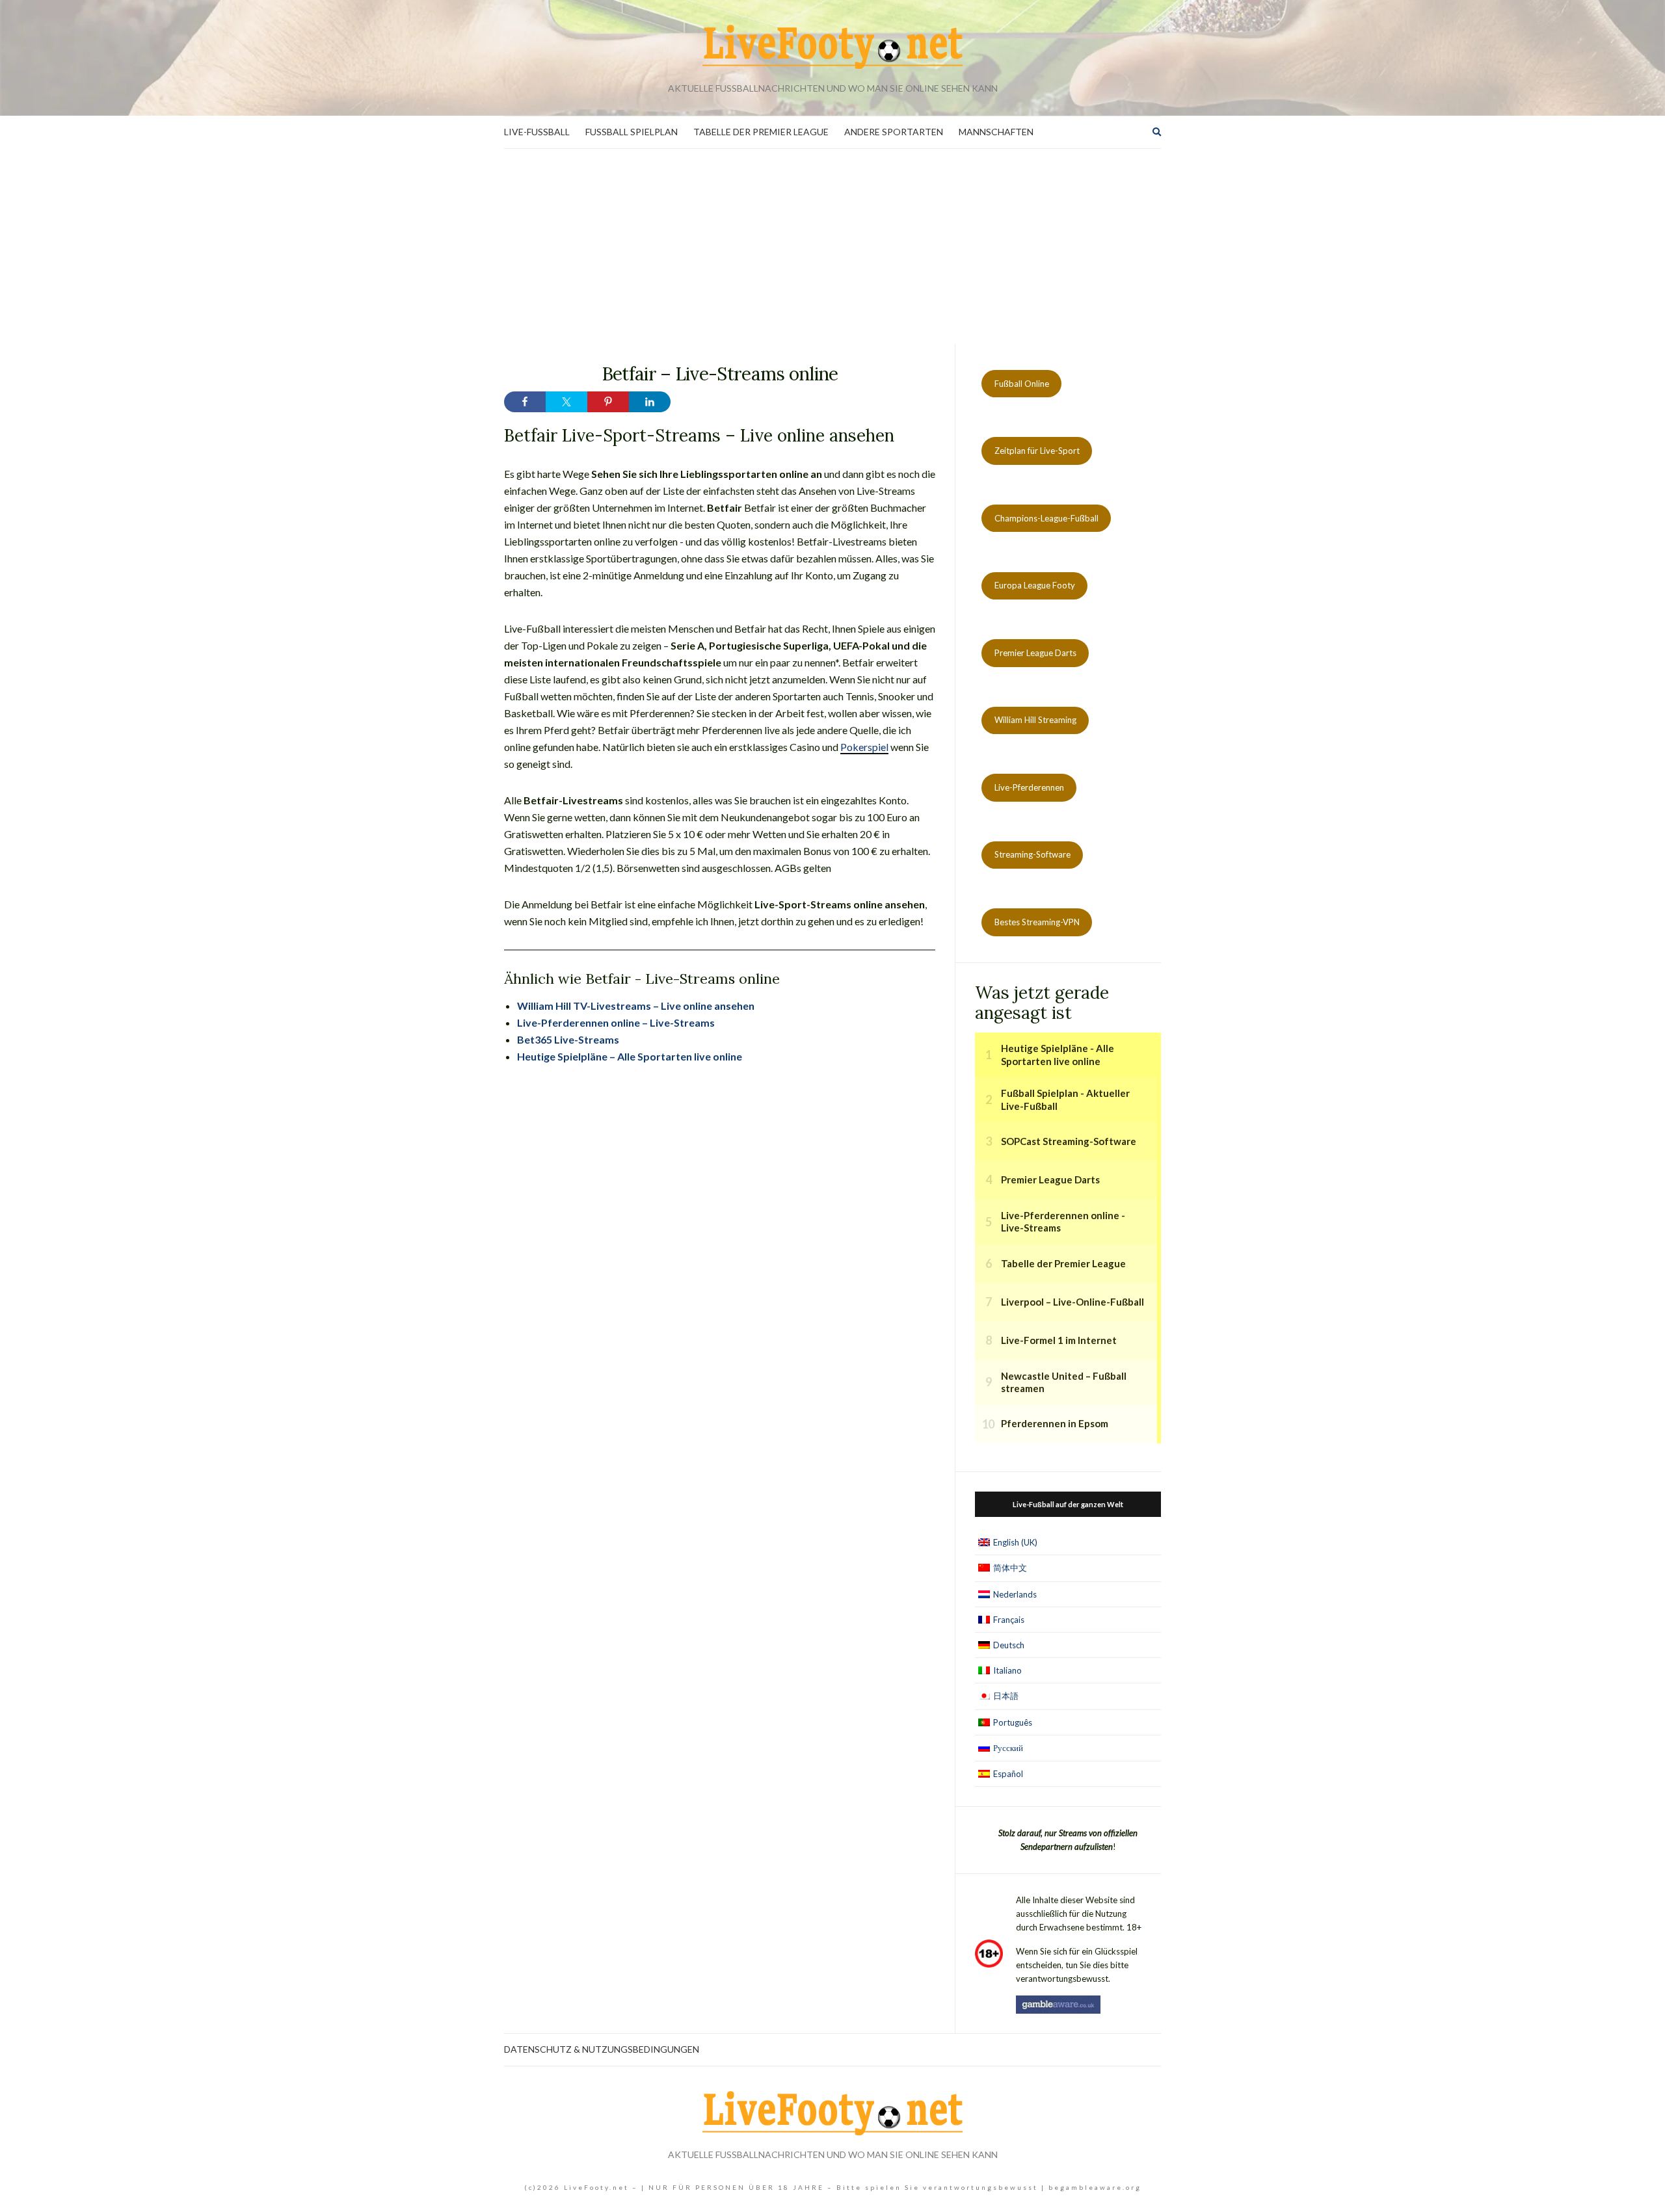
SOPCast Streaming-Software (1069, 1141)
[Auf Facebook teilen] (525, 402)
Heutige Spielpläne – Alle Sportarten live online (630, 1056)
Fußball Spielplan (632, 132)
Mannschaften (996, 132)
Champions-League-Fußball (1046, 518)
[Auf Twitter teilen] (566, 402)
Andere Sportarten (894, 132)
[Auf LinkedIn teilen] (650, 402)
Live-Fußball (537, 132)
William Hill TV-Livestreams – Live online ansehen (636, 1006)
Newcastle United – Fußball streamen (1064, 1382)
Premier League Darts (1035, 653)
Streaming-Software (1032, 854)
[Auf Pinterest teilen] (608, 402)
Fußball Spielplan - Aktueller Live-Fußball (1065, 1099)
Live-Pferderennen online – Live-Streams (616, 1022)
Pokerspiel (864, 747)
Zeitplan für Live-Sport (1037, 451)
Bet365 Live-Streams (568, 1039)
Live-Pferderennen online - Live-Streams (1063, 1222)
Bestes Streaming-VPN (1037, 922)
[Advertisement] (832, 246)
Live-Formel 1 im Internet (1059, 1340)
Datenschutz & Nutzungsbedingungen (602, 2049)
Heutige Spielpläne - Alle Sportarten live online (1058, 1055)
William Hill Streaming (1035, 720)
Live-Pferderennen (1029, 787)
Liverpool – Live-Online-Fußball (1072, 1302)
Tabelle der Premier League (761, 132)
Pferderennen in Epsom (1055, 1423)
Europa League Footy (1035, 585)
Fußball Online (1022, 384)
